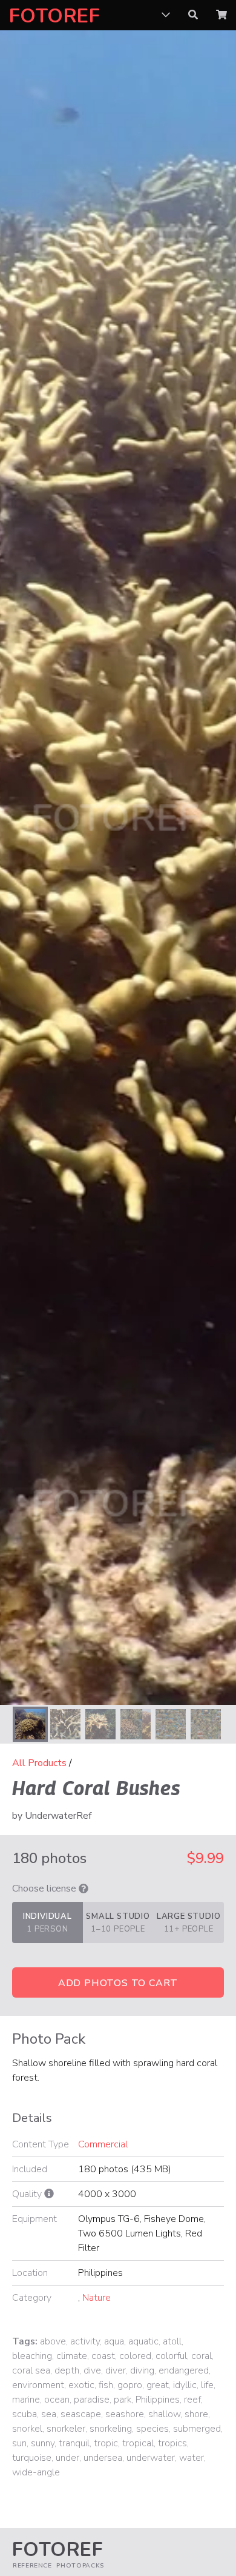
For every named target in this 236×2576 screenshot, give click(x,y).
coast (103, 2356)
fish (106, 2385)
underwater (151, 2458)
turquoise (32, 2458)
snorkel (27, 2429)
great (158, 2385)
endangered (184, 2370)
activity (85, 2341)
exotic (81, 2385)
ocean (57, 2400)
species (152, 2429)
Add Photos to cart (118, 1983)
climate (72, 2356)
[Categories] (166, 15)
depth (67, 2370)
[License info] (84, 1889)
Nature (97, 2298)
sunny (43, 2443)
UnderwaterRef (58, 1816)
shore (196, 2414)
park (123, 2400)
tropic (106, 2443)
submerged (197, 2429)
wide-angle (36, 2472)
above (53, 2341)
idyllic (185, 2385)
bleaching (32, 2356)
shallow (164, 2414)
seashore (125, 2414)
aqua (114, 2341)
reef (192, 2400)
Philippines (158, 2400)
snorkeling (111, 2429)
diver (116, 2370)
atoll (172, 2341)
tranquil (74, 2443)
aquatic (143, 2341)
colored (135, 2356)
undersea (103, 2458)
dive (92, 2370)
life (207, 2385)
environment (38, 2385)
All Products (39, 1763)
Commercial (103, 2144)
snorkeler (66, 2429)
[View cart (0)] (221, 15)
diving (142, 2370)
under (67, 2458)
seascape (81, 2414)
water (192, 2458)
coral (202, 2356)
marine (26, 2400)
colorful (171, 2356)
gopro (130, 2385)
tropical (138, 2443)
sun (19, 2443)
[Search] (193, 15)
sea (49, 2414)
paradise (92, 2400)
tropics (172, 2443)
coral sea (31, 2370)
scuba (25, 2414)
